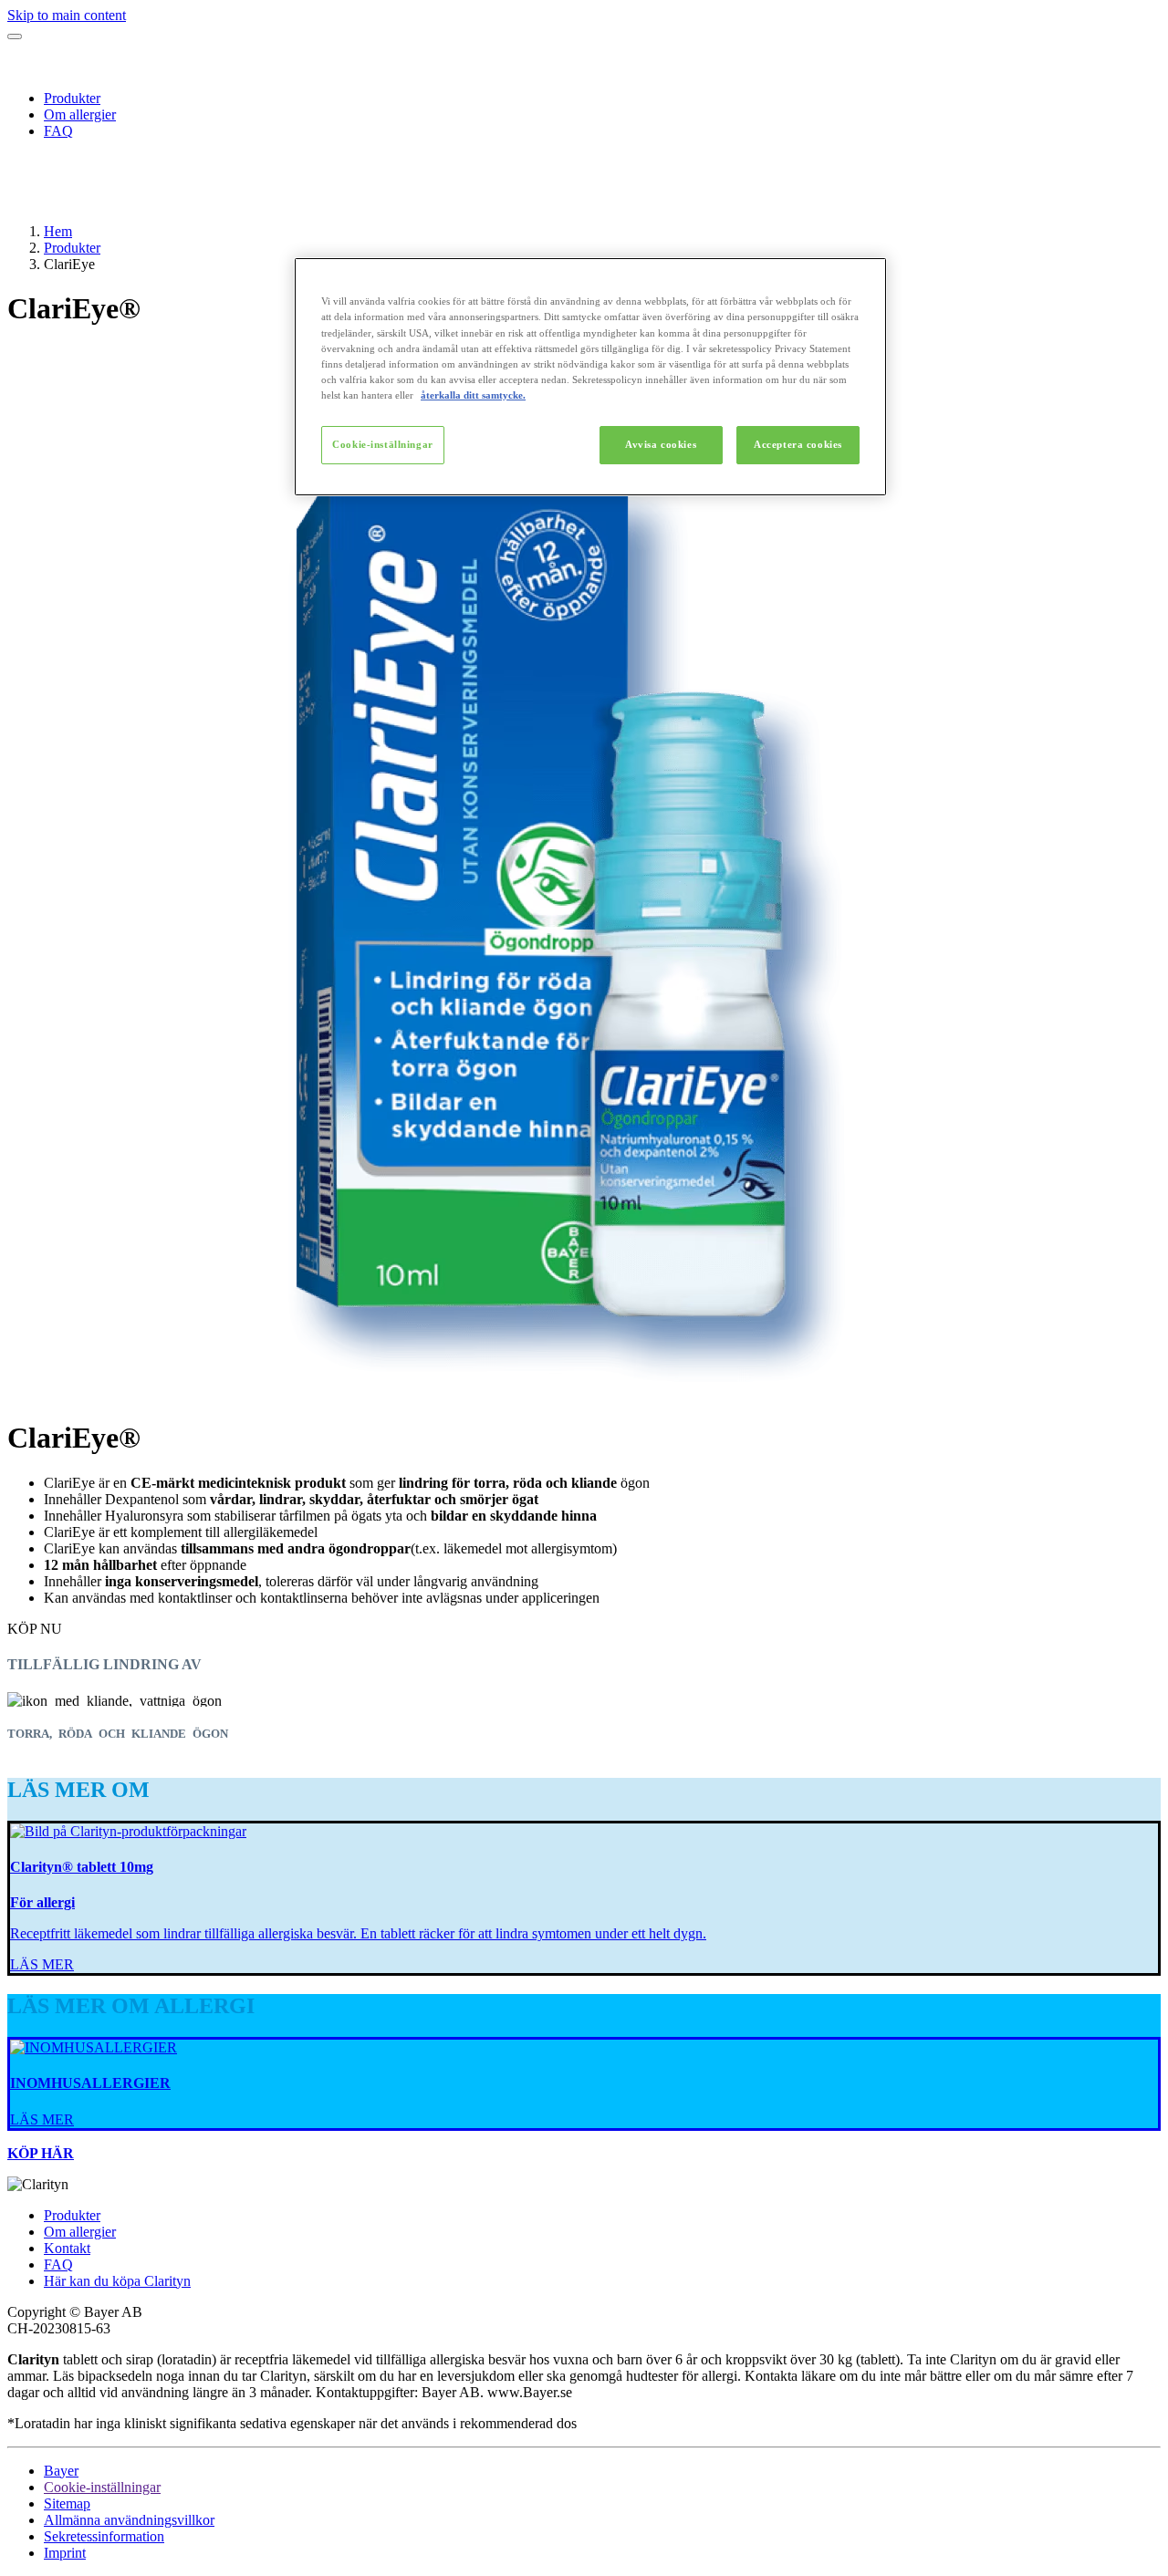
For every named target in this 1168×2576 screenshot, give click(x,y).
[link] (42, 1964)
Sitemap (67, 2503)
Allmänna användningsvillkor (129, 2520)
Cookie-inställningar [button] (102, 2487)
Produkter (72, 98)
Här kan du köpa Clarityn (117, 2281)
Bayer (61, 2471)
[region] (590, 376)
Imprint (65, 2553)
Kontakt (67, 2248)
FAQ (58, 131)
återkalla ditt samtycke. (473, 395)
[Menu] (15, 36)
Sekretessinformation (104, 2536)
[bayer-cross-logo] (33, 200)
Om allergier (80, 114)
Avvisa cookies (661, 444)
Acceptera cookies (798, 444)
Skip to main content (67, 15)
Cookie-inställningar (382, 444)
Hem (58, 231)
